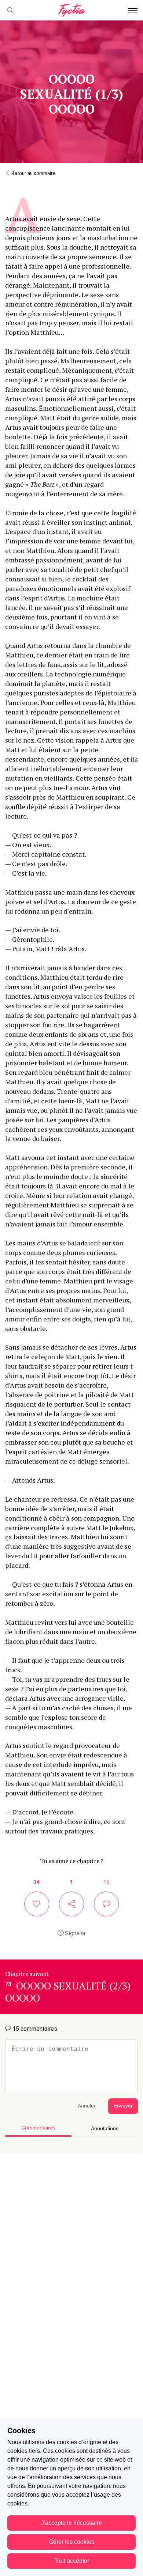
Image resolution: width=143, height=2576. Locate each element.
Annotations (105, 2129)
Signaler (75, 1933)
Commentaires (38, 2128)
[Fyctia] (71, 10)
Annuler (87, 2106)
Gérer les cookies (71, 2542)
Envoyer (123, 2106)
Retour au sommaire (33, 173)
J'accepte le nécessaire (71, 2523)
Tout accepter (72, 2561)
